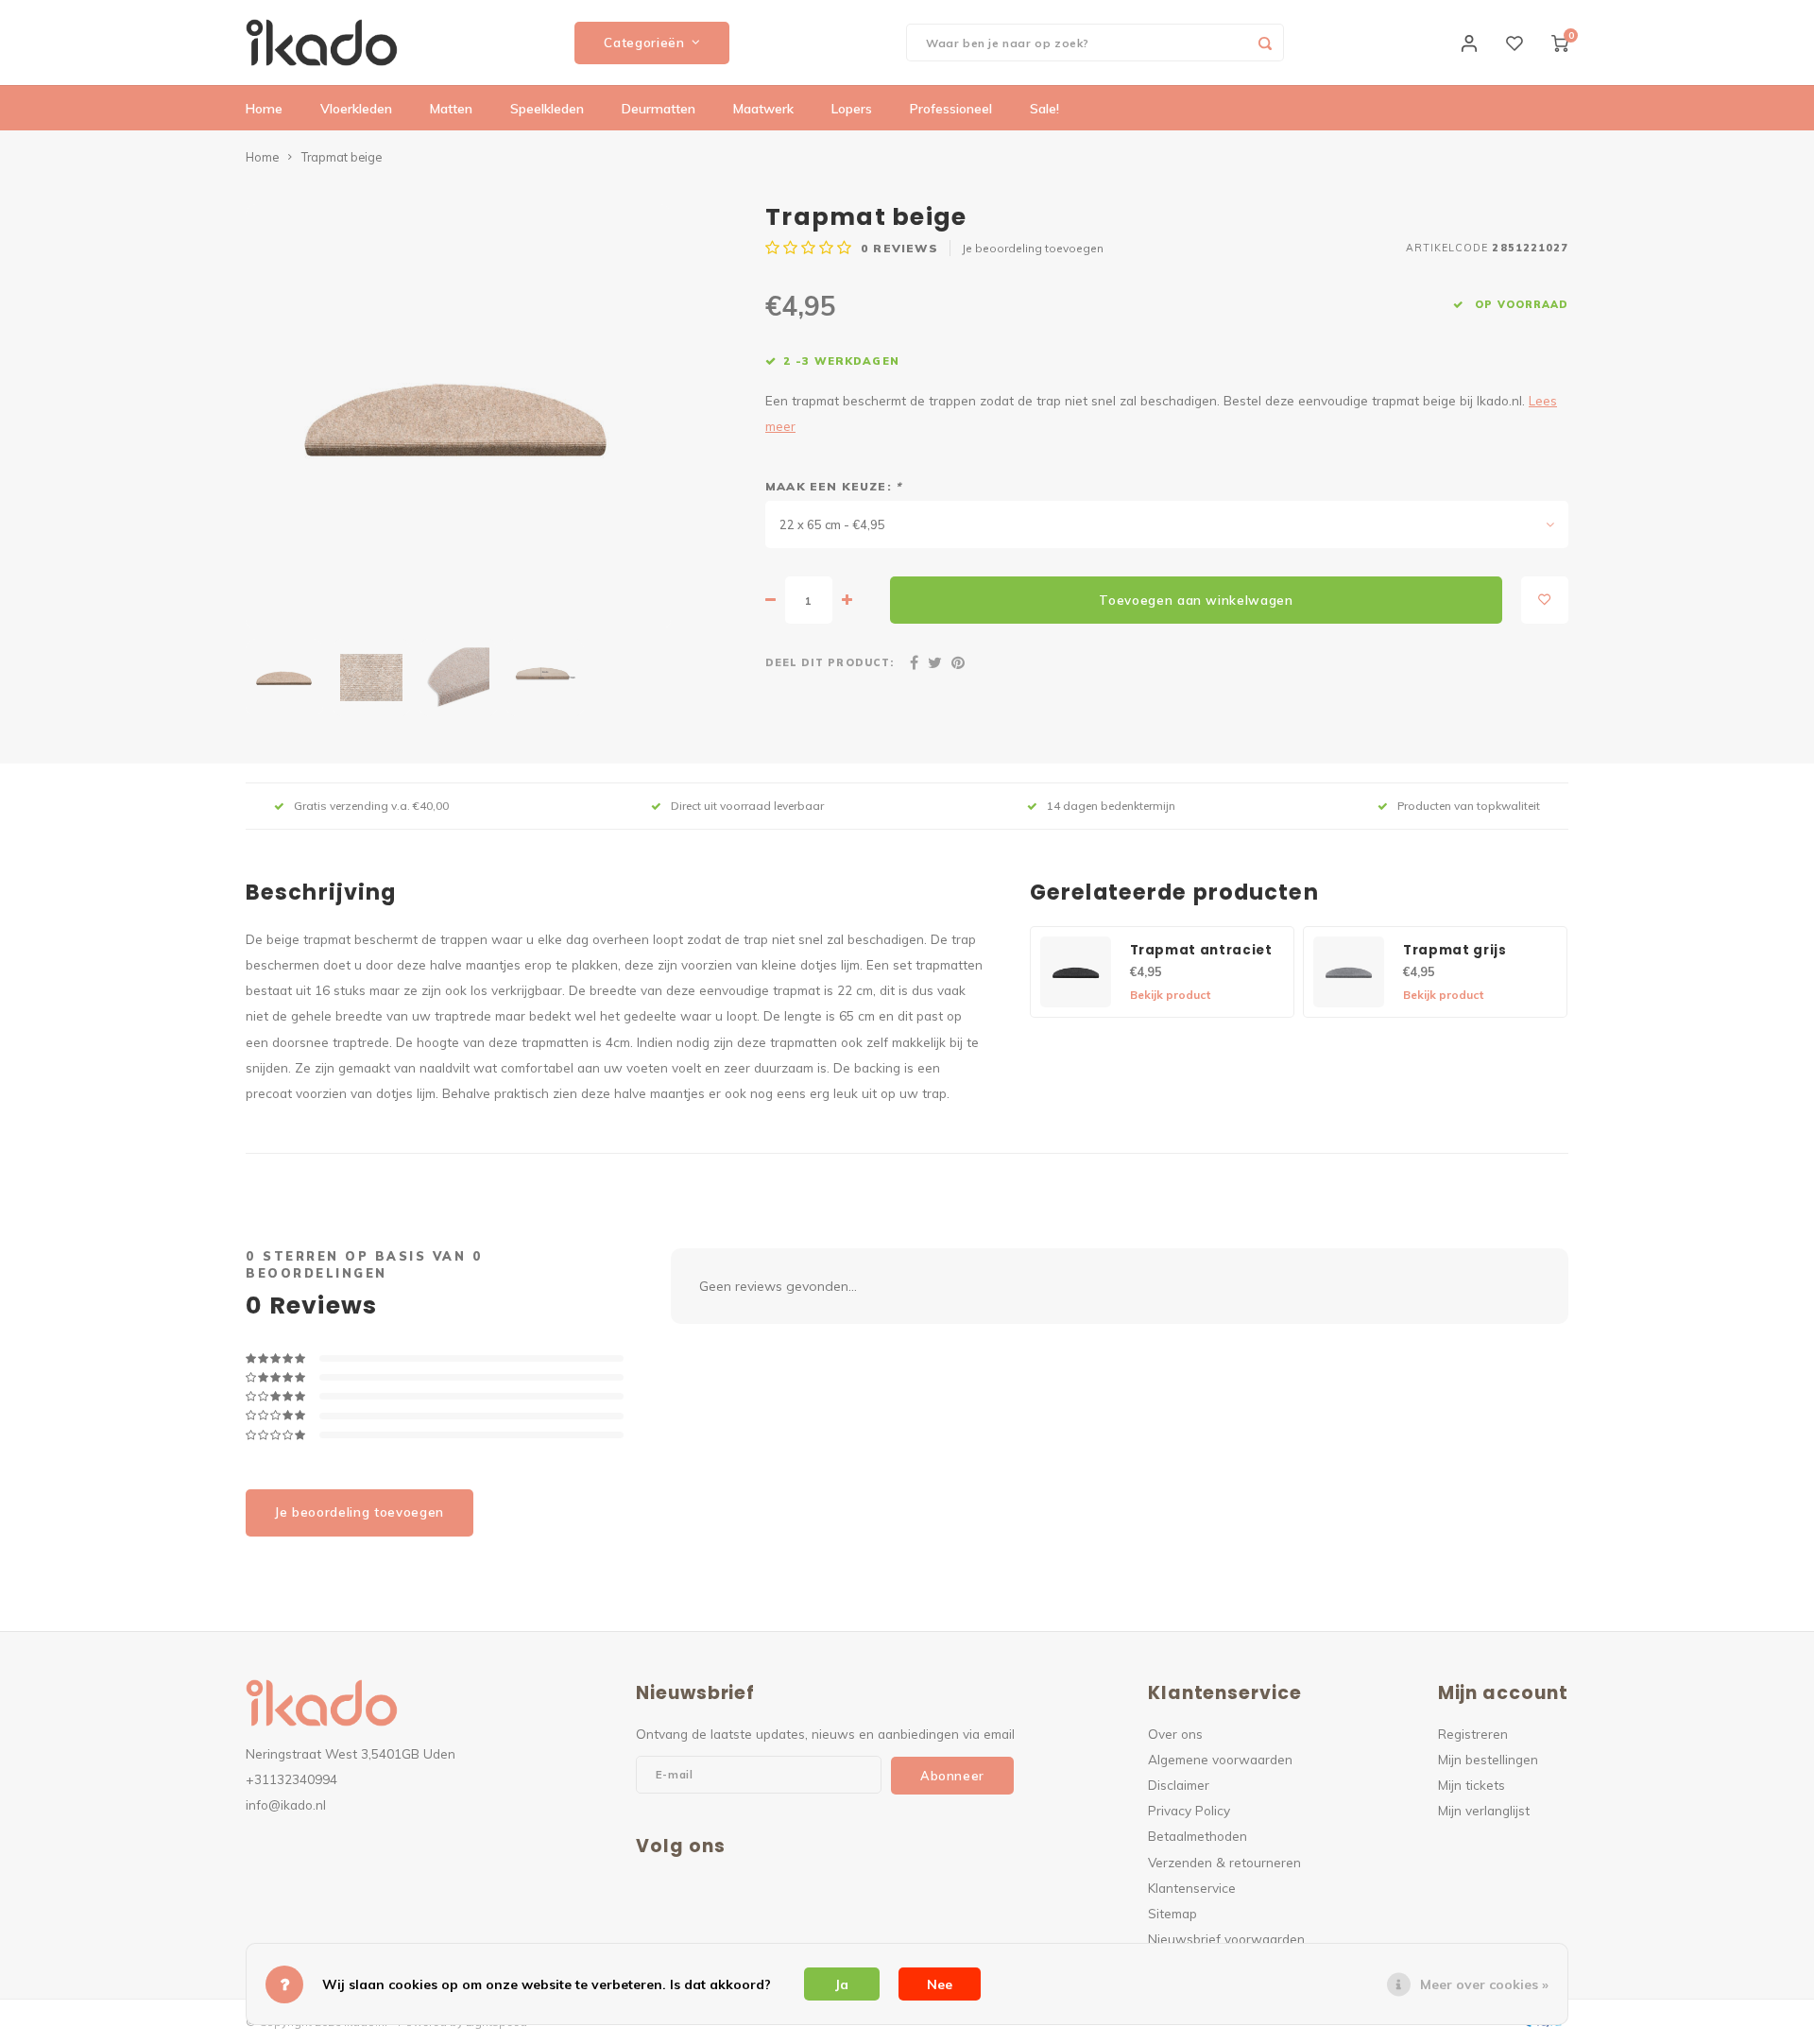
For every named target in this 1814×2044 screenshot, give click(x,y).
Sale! (1044, 109)
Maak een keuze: (833, 486)
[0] (1560, 43)
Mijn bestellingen (1488, 1759)
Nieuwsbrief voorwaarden (1226, 1939)
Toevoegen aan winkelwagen (1196, 600)
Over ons (1175, 1734)
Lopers (852, 109)
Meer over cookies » (1484, 1984)
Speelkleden (547, 109)
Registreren (1473, 1734)
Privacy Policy (1189, 1810)
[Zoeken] (1265, 43)
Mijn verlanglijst (1484, 1810)
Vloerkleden (356, 109)
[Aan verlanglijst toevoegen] (1545, 600)
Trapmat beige (342, 157)
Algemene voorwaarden (1220, 1759)
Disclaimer (1179, 1785)
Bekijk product (1170, 995)
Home (264, 109)
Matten (451, 109)
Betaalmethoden (1198, 1836)
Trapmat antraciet (1201, 950)
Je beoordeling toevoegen (1033, 248)
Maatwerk (763, 109)
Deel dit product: (830, 662)
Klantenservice (1192, 1888)
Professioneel (951, 109)
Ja (842, 1984)
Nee (940, 1984)
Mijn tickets (1472, 1785)
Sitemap (1172, 1913)
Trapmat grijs (1455, 950)
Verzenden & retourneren (1224, 1862)
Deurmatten (659, 109)
